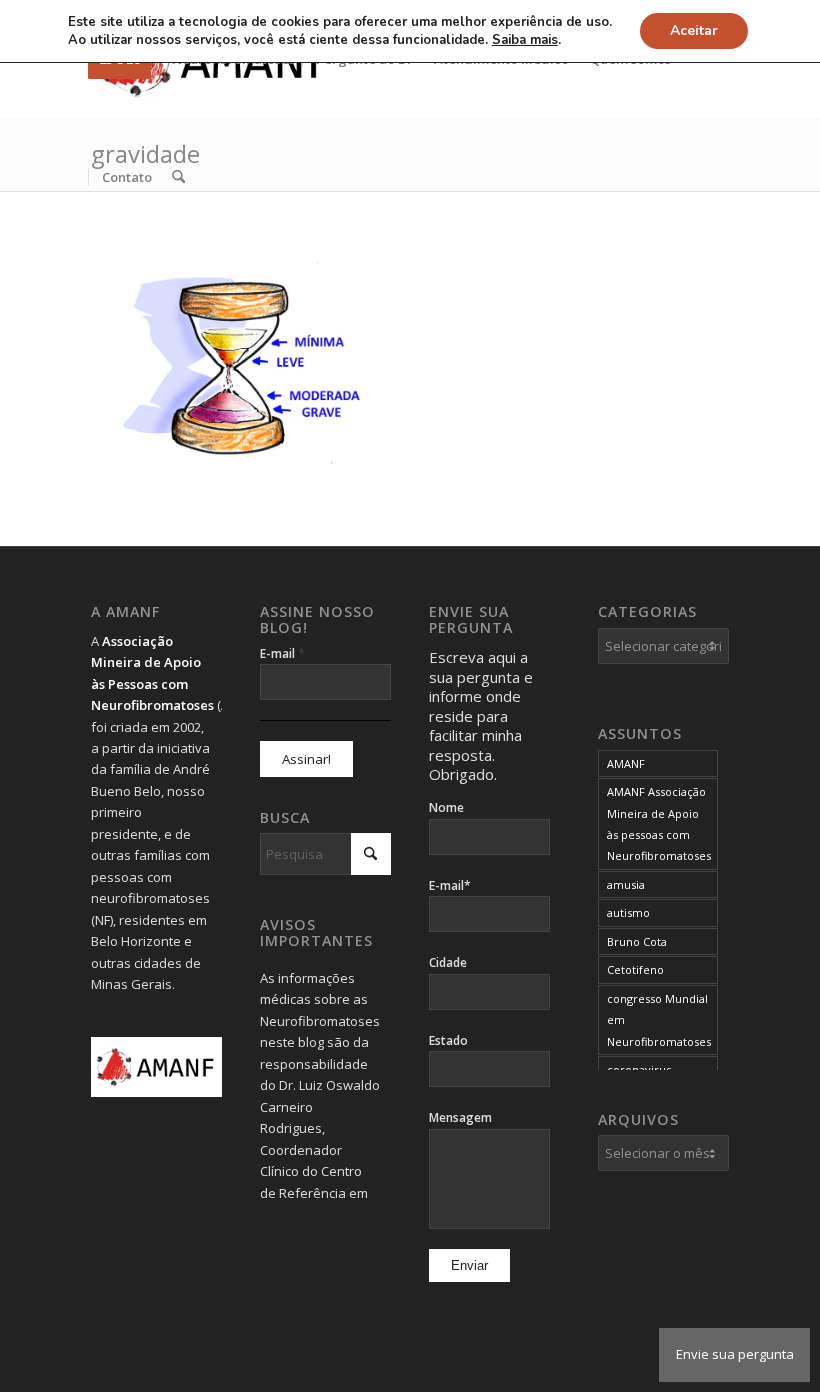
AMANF (626, 763)
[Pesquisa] (178, 177)
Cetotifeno (635, 969)
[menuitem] (126, 177)
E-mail (282, 653)
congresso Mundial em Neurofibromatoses (659, 1020)
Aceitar (694, 30)
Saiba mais (525, 40)
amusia (626, 884)
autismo (628, 912)
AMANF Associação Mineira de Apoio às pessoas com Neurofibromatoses (659, 823)
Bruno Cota (637, 941)
